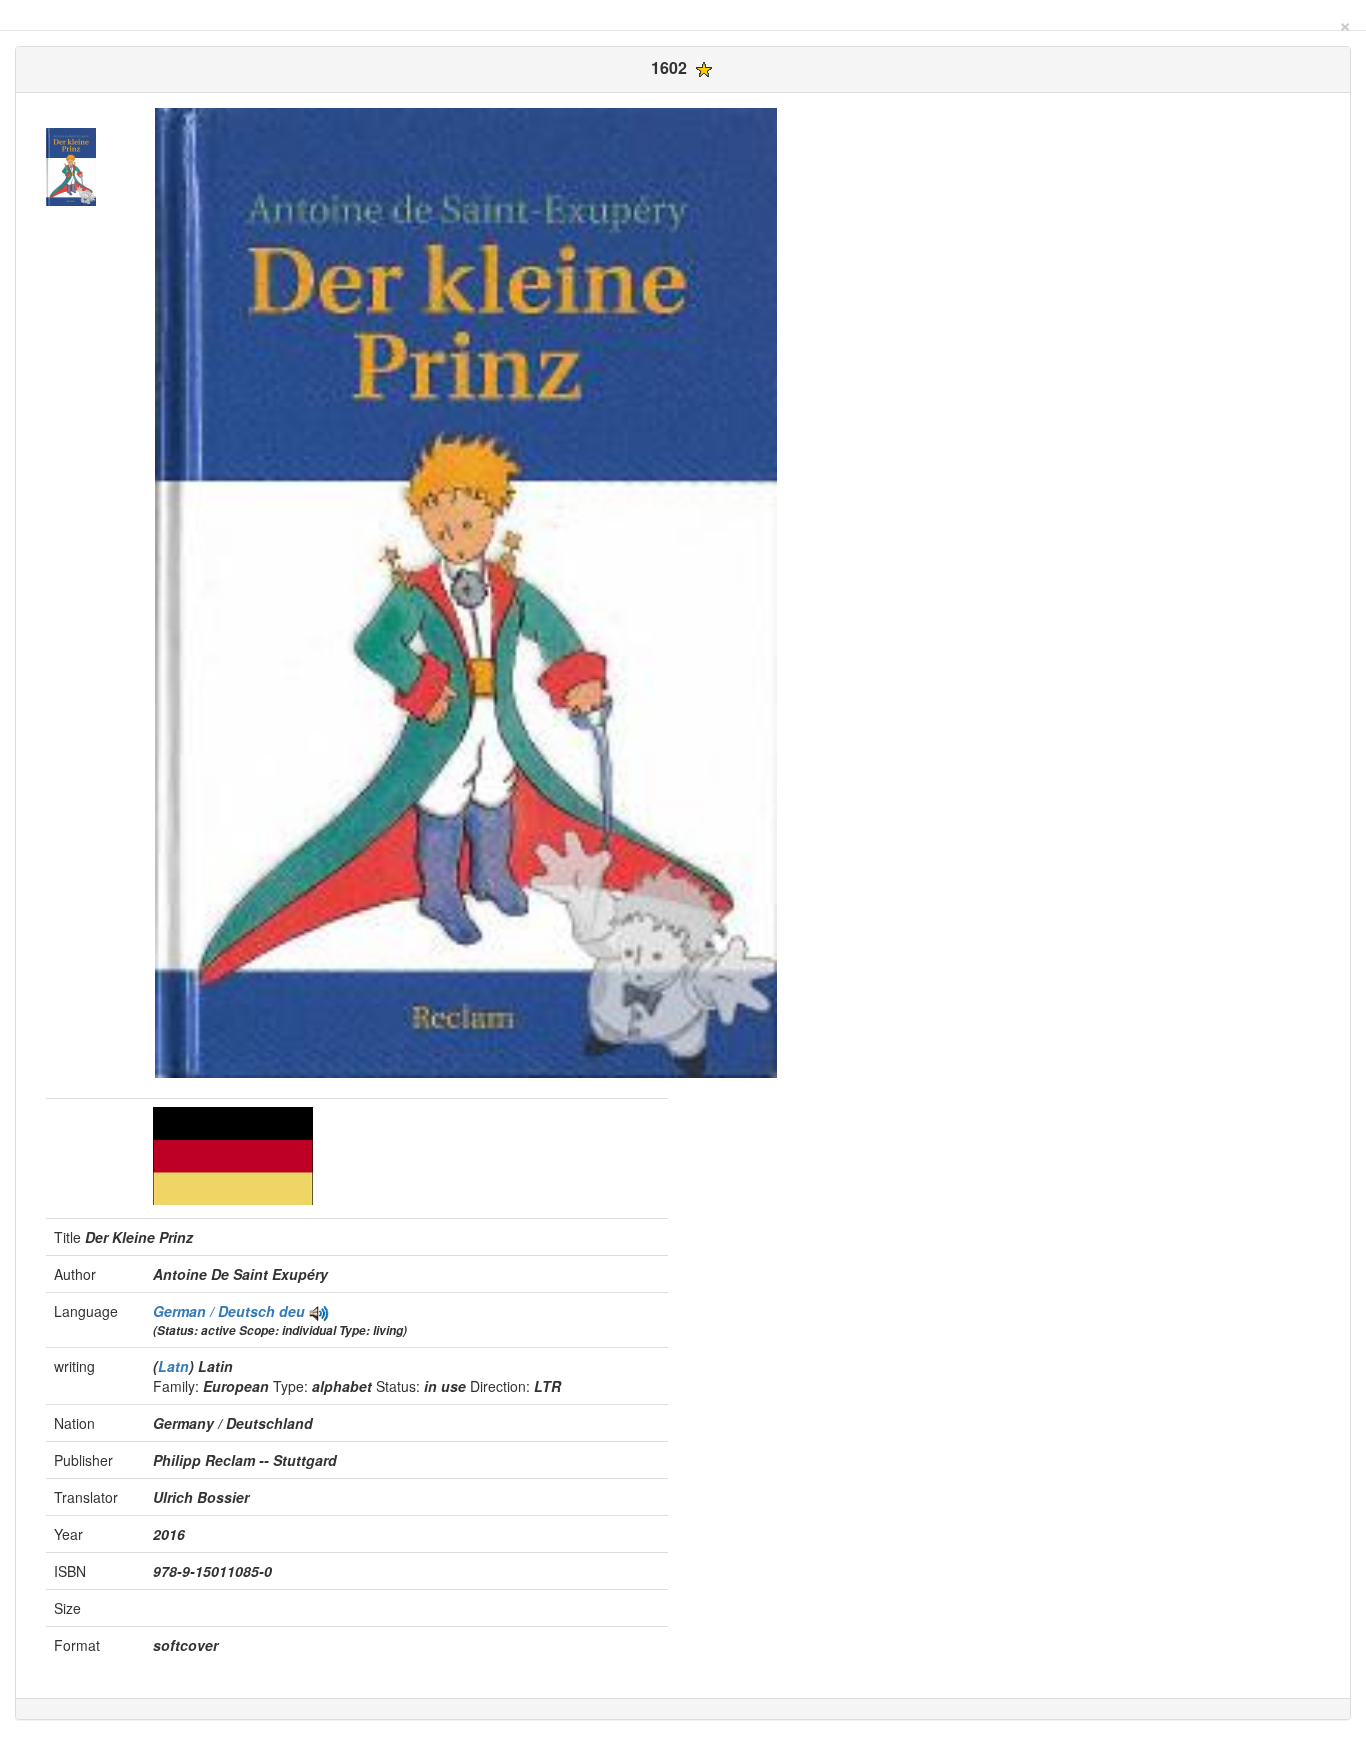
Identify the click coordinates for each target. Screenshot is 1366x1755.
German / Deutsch (216, 1311)
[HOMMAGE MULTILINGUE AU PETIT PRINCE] (319, 1311)
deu (292, 1311)
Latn (173, 1366)
